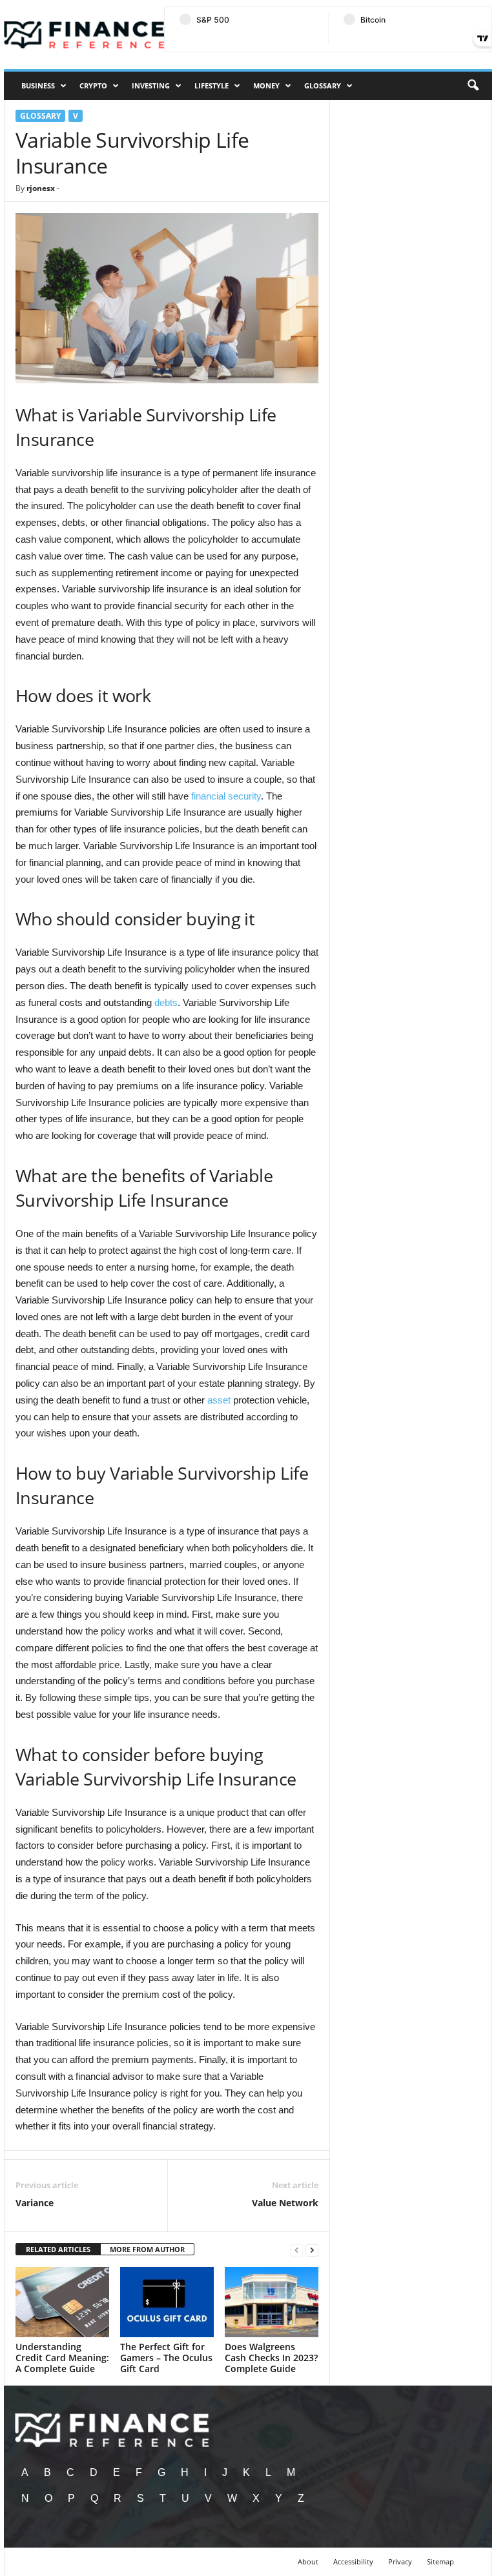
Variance (35, 2203)
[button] (473, 86)
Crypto (93, 86)
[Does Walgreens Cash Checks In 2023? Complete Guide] (272, 2302)
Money (266, 86)
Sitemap (440, 2561)
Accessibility (353, 2561)
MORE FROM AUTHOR (147, 2249)
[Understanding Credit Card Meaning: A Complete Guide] (62, 2302)
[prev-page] (296, 2250)
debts (166, 1002)
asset (219, 1400)
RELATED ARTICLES (58, 2249)
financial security (226, 796)
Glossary (323, 86)
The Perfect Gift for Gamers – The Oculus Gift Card (166, 2358)
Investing (151, 86)
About (308, 2561)
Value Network (285, 2203)
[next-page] (312, 2250)
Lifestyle (212, 86)
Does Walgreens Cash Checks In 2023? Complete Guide (271, 2358)
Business (38, 86)
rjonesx (41, 188)
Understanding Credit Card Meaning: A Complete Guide (62, 2358)
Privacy (400, 2561)
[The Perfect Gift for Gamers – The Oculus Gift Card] (167, 2302)
